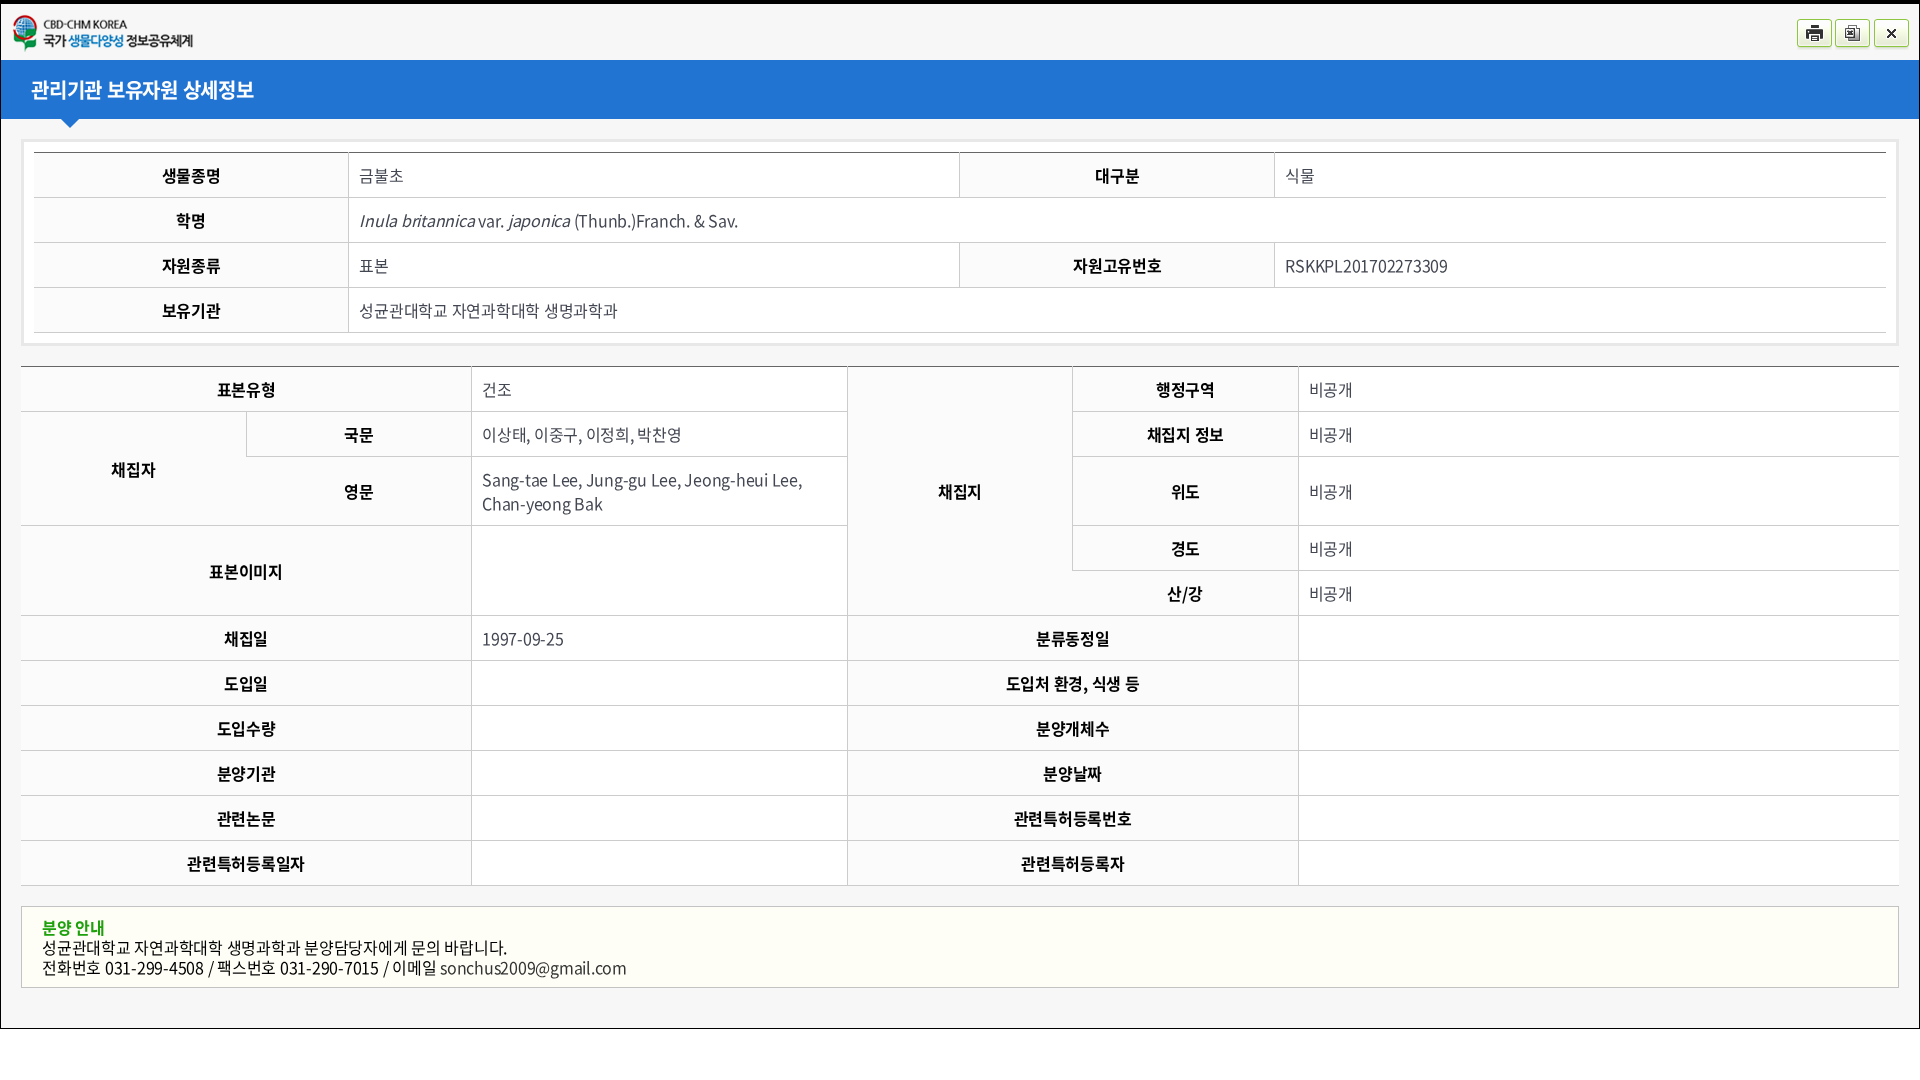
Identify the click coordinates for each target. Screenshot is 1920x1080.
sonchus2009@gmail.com (533, 967)
